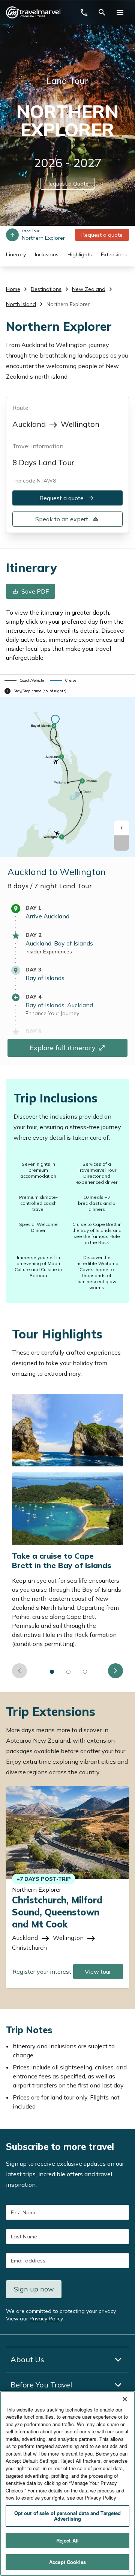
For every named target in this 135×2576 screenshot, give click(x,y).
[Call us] (84, 12)
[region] (67, 2483)
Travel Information (38, 446)
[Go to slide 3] (85, 1672)
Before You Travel (41, 2385)
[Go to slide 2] (69, 1672)
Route (20, 408)
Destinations (46, 289)
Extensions (114, 254)
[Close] (125, 2399)
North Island (21, 304)
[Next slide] (115, 1671)
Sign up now (34, 2289)
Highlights (80, 254)
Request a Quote (67, 184)
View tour (98, 1972)
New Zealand (89, 289)
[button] (121, 828)
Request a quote (102, 235)
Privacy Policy (46, 2319)
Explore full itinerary (63, 1048)
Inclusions (47, 254)
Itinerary (16, 254)
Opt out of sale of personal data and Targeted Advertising (68, 2516)
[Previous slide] (19, 1671)
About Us (27, 2359)
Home (13, 289)
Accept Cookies (67, 2562)
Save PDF (35, 592)
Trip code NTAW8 (34, 481)
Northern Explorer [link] (68, 304)
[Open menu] (120, 12)
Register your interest (42, 1972)
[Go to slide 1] (52, 1672)
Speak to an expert (62, 519)
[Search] (102, 12)
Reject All (67, 2540)
